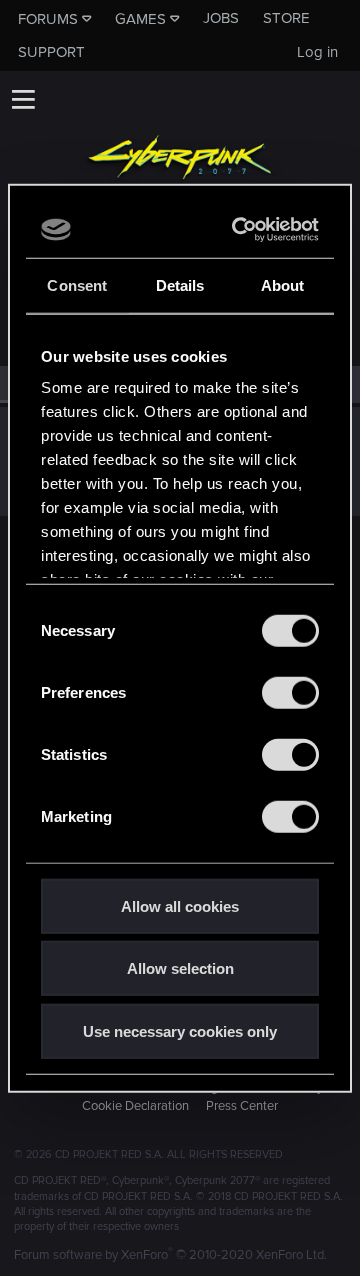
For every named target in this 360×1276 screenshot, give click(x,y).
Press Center (242, 1106)
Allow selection (180, 968)
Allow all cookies (180, 905)
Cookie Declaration (135, 1106)
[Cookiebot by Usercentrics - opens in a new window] (241, 230)
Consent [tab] (77, 284)
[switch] (290, 692)
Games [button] (140, 19)
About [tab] (283, 284)
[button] (23, 99)
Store (286, 18)
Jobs (221, 18)
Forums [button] (48, 19)
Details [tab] (180, 284)
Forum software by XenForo (170, 1255)
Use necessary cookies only (180, 1030)
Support (51, 52)
